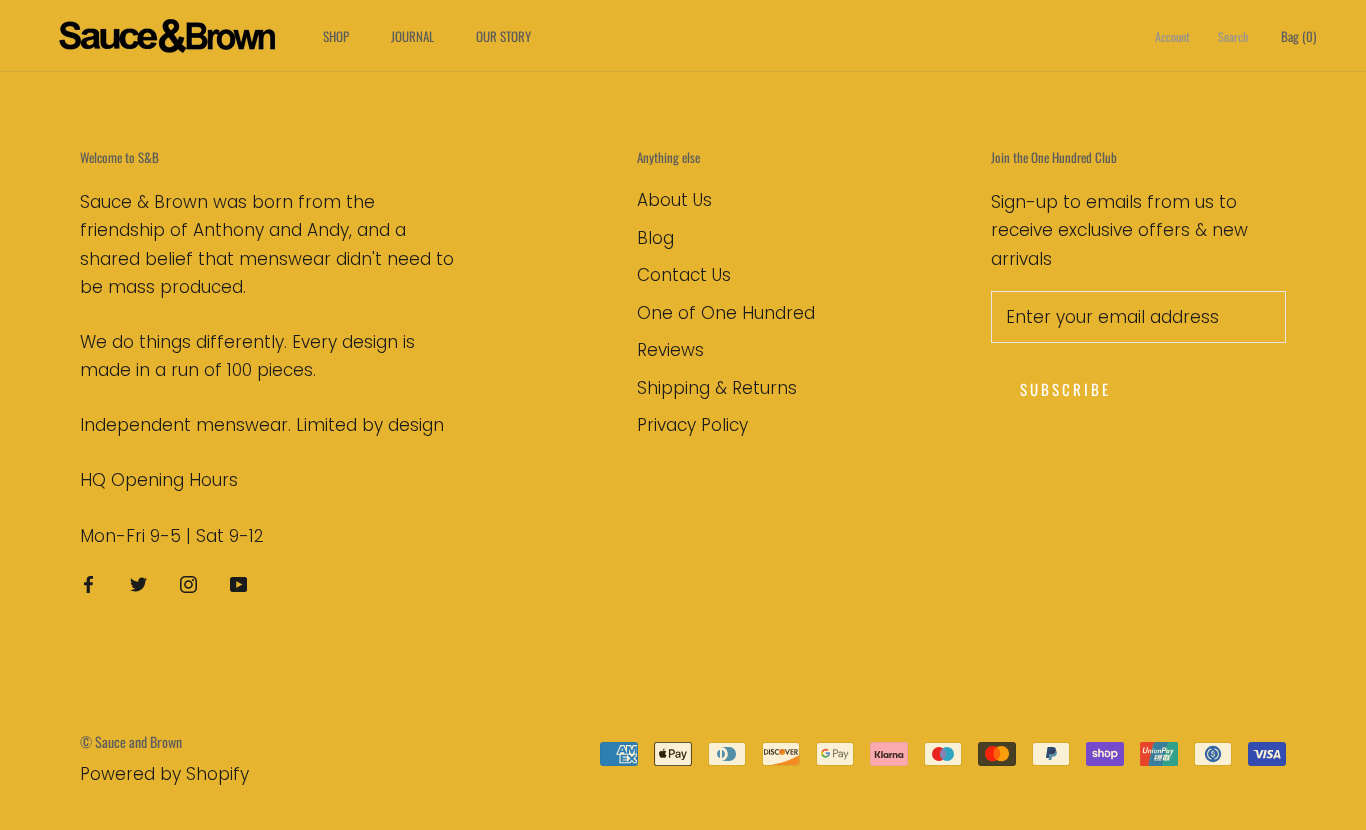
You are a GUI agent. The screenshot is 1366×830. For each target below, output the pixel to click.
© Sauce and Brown (131, 741)
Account (1172, 36)
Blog (655, 238)
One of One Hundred (726, 313)
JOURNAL (412, 36)
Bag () (1298, 36)
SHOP (336, 36)
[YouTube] (238, 584)
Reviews (670, 350)
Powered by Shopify (164, 774)
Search (1233, 36)
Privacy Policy (692, 425)
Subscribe (1065, 389)
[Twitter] (138, 584)
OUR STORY (503, 36)
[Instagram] (188, 584)
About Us (674, 200)
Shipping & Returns (717, 388)
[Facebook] (88, 584)
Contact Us (684, 275)
